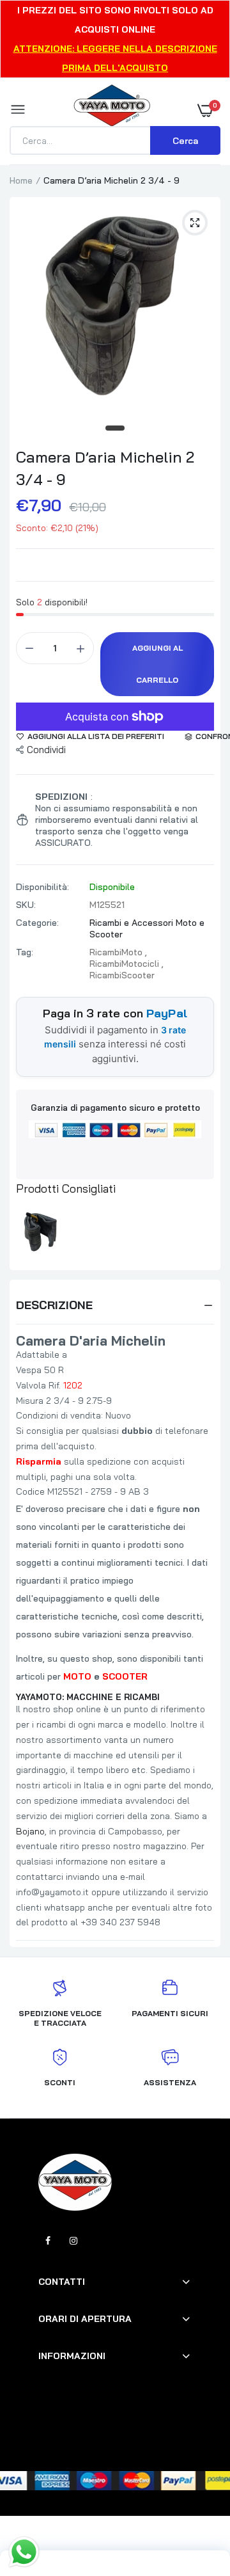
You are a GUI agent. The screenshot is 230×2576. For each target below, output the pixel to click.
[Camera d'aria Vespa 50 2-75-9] (39, 1231)
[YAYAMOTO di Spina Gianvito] (112, 110)
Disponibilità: (42, 887)
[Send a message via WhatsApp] (24, 2552)
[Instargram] (73, 2241)
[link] (195, 2496)
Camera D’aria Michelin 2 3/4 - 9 (105, 468)
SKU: (26, 905)
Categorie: (37, 923)
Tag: (25, 952)
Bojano (30, 1831)
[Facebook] (48, 2241)
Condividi (46, 750)
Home (21, 180)
